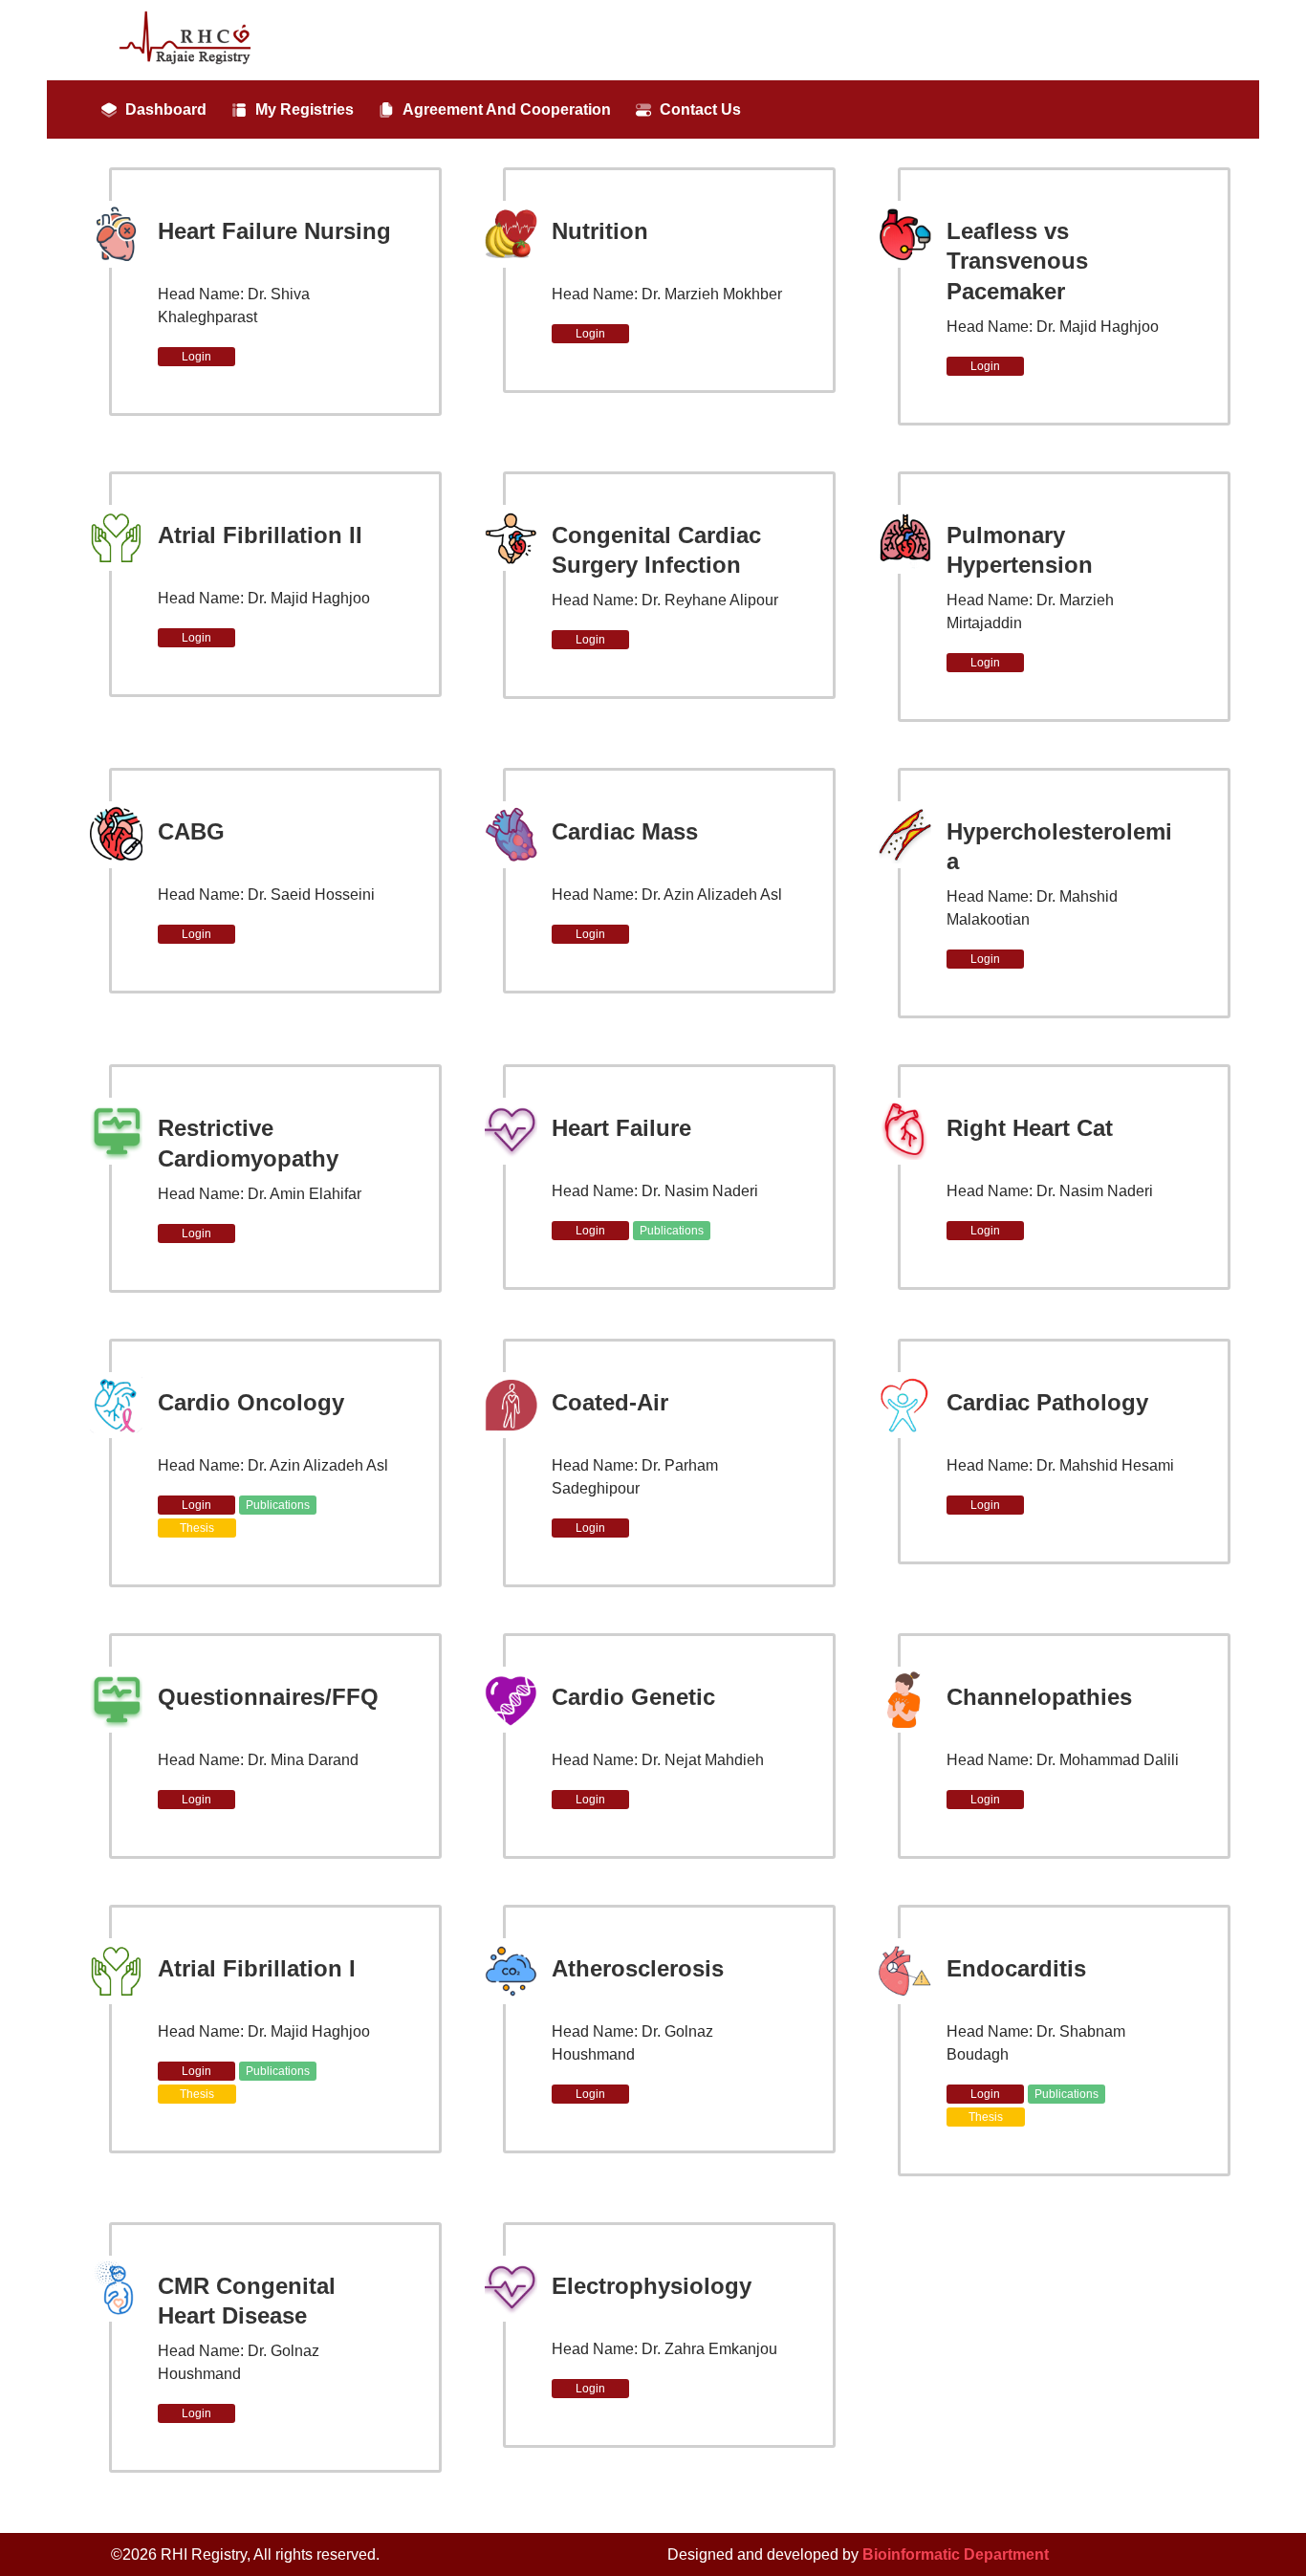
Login (196, 357)
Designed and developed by (858, 2554)
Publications (672, 1231)
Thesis (197, 1528)
